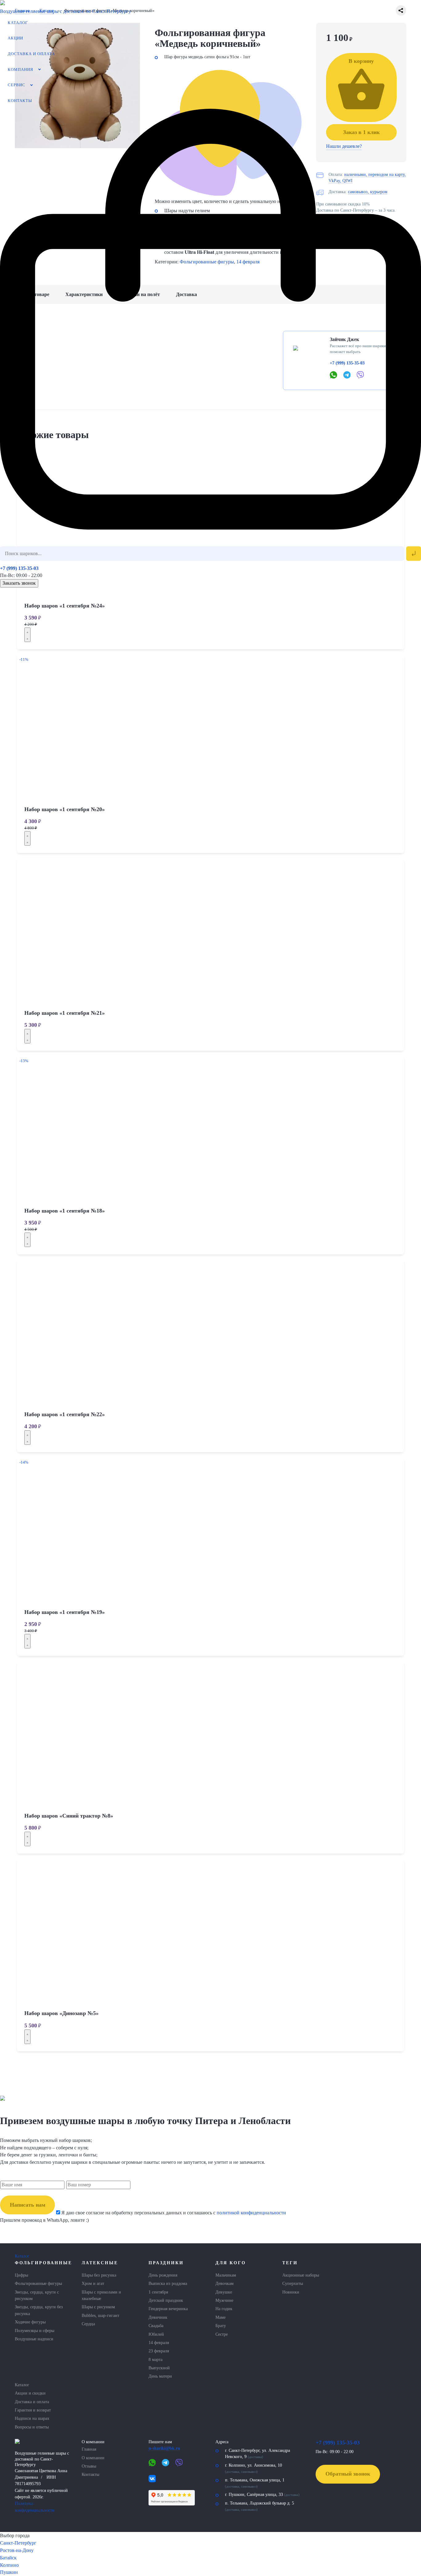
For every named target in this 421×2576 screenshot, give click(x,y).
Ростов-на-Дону (17, 2550)
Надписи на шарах (32, 2418)
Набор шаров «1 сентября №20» (65, 809)
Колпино (9, 2565)
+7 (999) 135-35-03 (19, 568)
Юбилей (156, 2334)
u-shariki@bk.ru (164, 2448)
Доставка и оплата (31, 54)
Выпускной (159, 2368)
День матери (160, 2376)
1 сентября (158, 2292)
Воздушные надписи (34, 2339)
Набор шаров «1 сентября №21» (65, 1013)
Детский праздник (166, 2300)
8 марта (155, 2359)
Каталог (18, 23)
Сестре (222, 2334)
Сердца (88, 2324)
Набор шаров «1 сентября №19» (65, 1612)
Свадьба (156, 2326)
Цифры (21, 2275)
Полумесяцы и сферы (35, 2330)
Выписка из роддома (168, 2283)
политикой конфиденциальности (251, 2213)
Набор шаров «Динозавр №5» (61, 2013)
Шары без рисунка (99, 2275)
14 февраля (159, 2342)
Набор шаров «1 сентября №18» (65, 1211)
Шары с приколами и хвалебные (101, 2295)
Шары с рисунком (98, 2307)
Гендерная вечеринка (168, 2309)
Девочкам (225, 2283)
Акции (15, 38)
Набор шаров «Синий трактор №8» (69, 1816)
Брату (221, 2326)
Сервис (16, 85)
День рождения (163, 2275)
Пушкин (9, 2572)
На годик (224, 2309)
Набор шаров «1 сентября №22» (65, 1414)
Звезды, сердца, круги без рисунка (39, 2310)
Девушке (224, 2292)
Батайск (8, 2558)
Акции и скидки (30, 2393)
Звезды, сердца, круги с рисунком (37, 2295)
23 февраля (159, 2351)
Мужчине (224, 2300)
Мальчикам (226, 2275)
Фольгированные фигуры (38, 2283)
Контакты (20, 101)
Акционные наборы (301, 2275)
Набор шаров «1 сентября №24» (65, 606)
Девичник (158, 2317)
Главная (89, 2449)
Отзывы (89, 2466)
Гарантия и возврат (33, 2410)
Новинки (291, 2292)
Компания (20, 70)
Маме (221, 2317)
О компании (93, 2458)
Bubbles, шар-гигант (100, 2315)
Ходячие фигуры (30, 2322)
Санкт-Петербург (18, 2543)
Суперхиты (293, 2283)
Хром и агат (93, 2283)
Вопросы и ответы (32, 2427)
